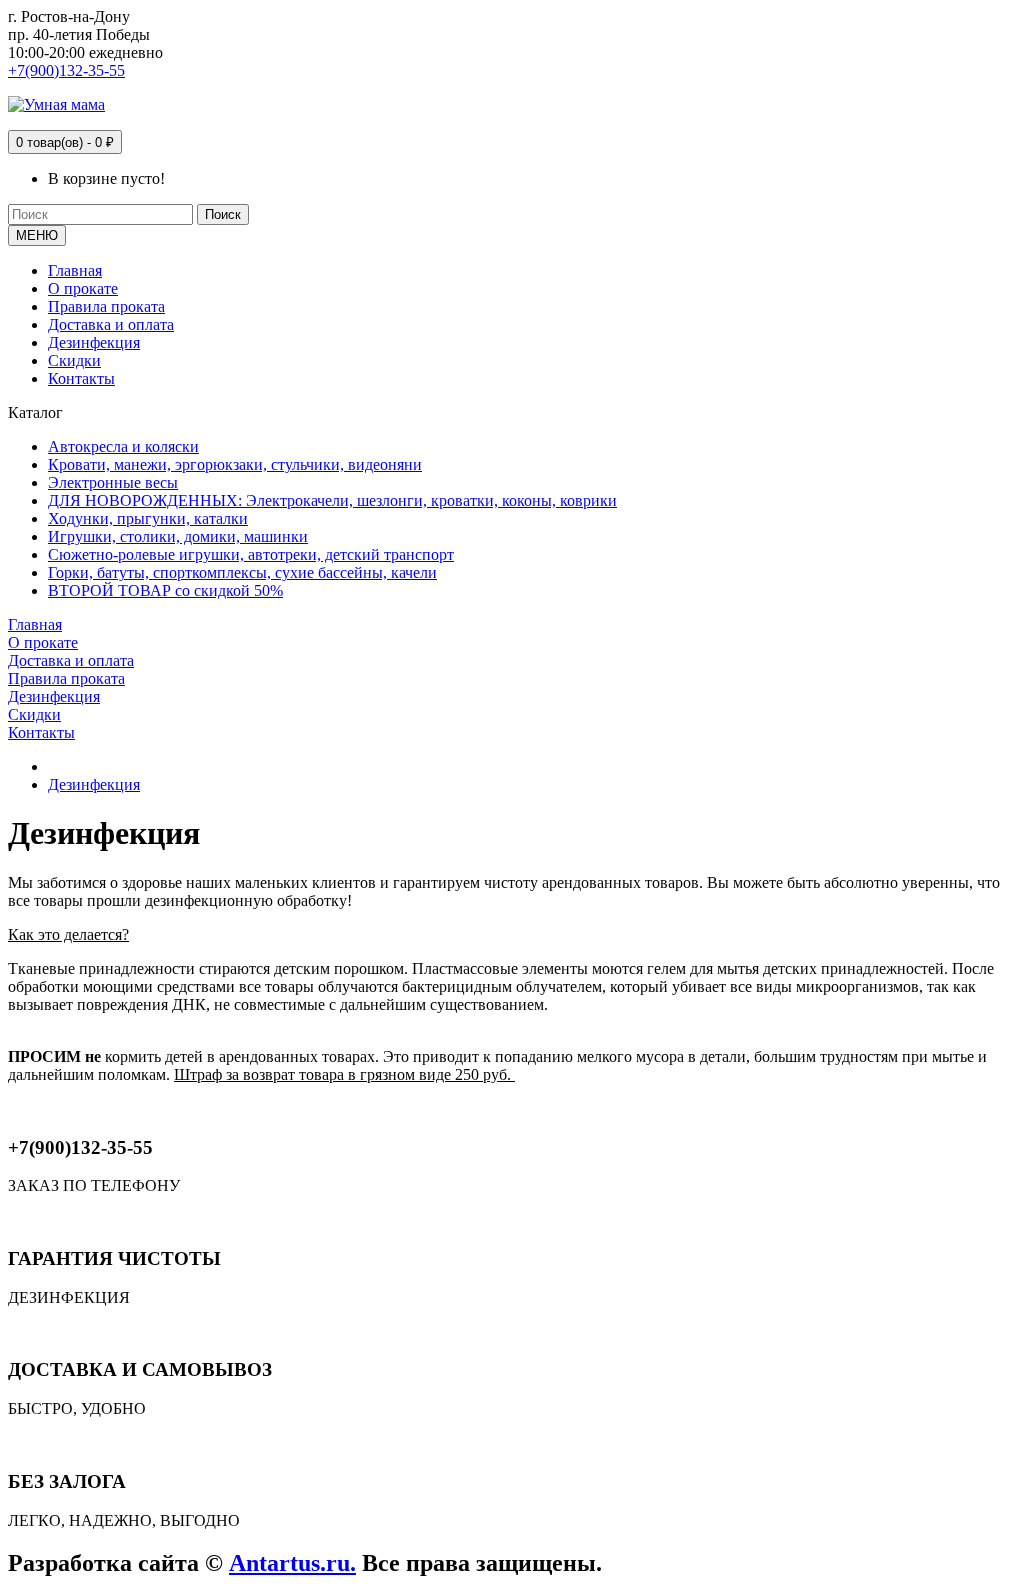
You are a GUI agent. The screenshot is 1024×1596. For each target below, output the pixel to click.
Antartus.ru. (292, 1563)
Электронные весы (113, 482)
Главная (75, 270)
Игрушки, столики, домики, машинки (178, 536)
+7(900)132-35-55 (66, 70)
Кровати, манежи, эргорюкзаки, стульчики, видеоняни (235, 464)
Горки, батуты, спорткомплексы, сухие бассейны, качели (242, 572)
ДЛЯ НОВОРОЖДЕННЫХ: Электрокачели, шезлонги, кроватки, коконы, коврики (332, 500)
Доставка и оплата (111, 324)
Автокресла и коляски (123, 446)
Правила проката (106, 306)
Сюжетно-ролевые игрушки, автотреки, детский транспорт (251, 554)
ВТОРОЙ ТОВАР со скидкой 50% (165, 590)
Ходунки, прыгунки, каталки (148, 518)
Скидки (74, 360)
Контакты (81, 378)
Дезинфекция (94, 342)
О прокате (83, 288)
